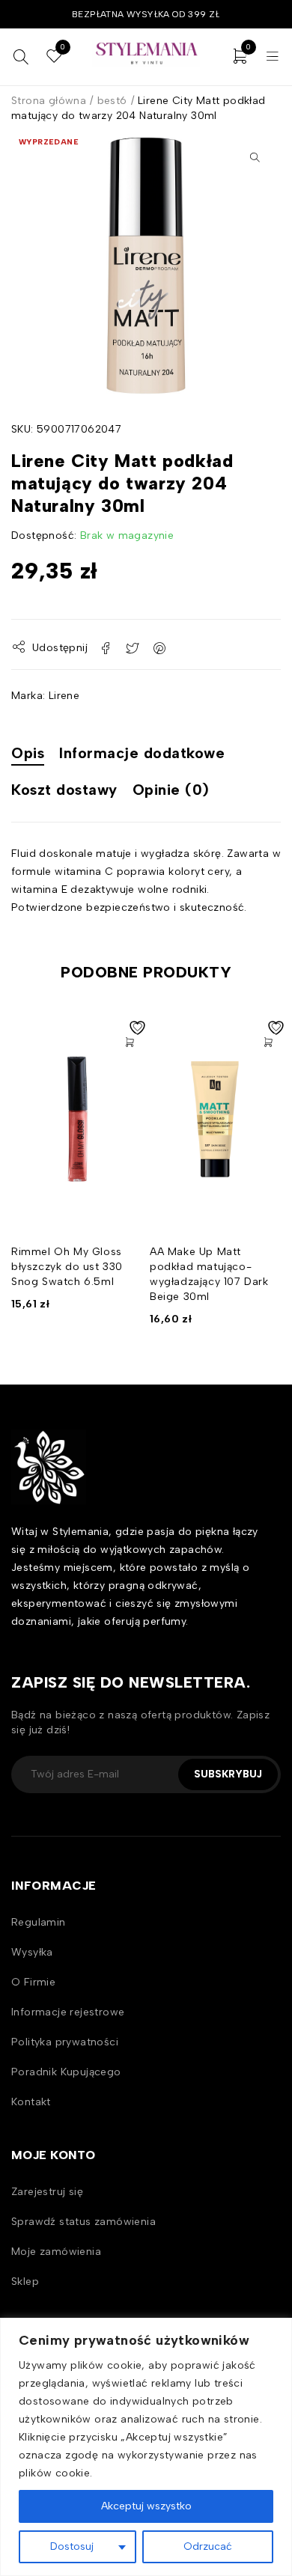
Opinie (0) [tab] (171, 790)
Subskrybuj (228, 1774)
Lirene (64, 696)
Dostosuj (72, 2546)
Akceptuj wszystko (146, 2506)
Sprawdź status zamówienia (83, 2222)
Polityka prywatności (65, 2042)
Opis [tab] (28, 753)
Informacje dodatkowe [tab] (142, 753)
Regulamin (39, 1922)
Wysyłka (32, 1952)
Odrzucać (208, 2546)
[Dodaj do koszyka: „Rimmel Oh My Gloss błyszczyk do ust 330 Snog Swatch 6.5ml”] (130, 1043)
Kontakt (31, 2102)
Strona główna (49, 101)
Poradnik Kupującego (66, 2072)
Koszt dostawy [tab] (64, 790)
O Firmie (33, 1982)
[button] (255, 157)
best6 (112, 101)
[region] (146, 2447)
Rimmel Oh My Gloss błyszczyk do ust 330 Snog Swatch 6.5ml (67, 1267)
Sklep (25, 2282)
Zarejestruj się (47, 2192)
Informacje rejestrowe (68, 2012)
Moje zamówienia (56, 2252)
